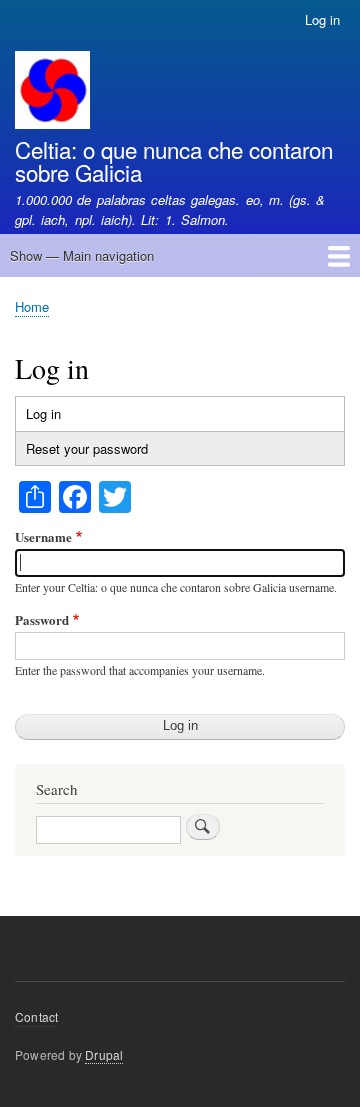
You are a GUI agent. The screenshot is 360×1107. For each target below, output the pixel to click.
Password (42, 619)
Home (32, 306)
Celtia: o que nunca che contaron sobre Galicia (174, 160)
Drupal (104, 1054)
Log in (322, 19)
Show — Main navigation (82, 255)
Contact (36, 1016)
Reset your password (87, 448)
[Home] (52, 92)
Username (43, 536)
